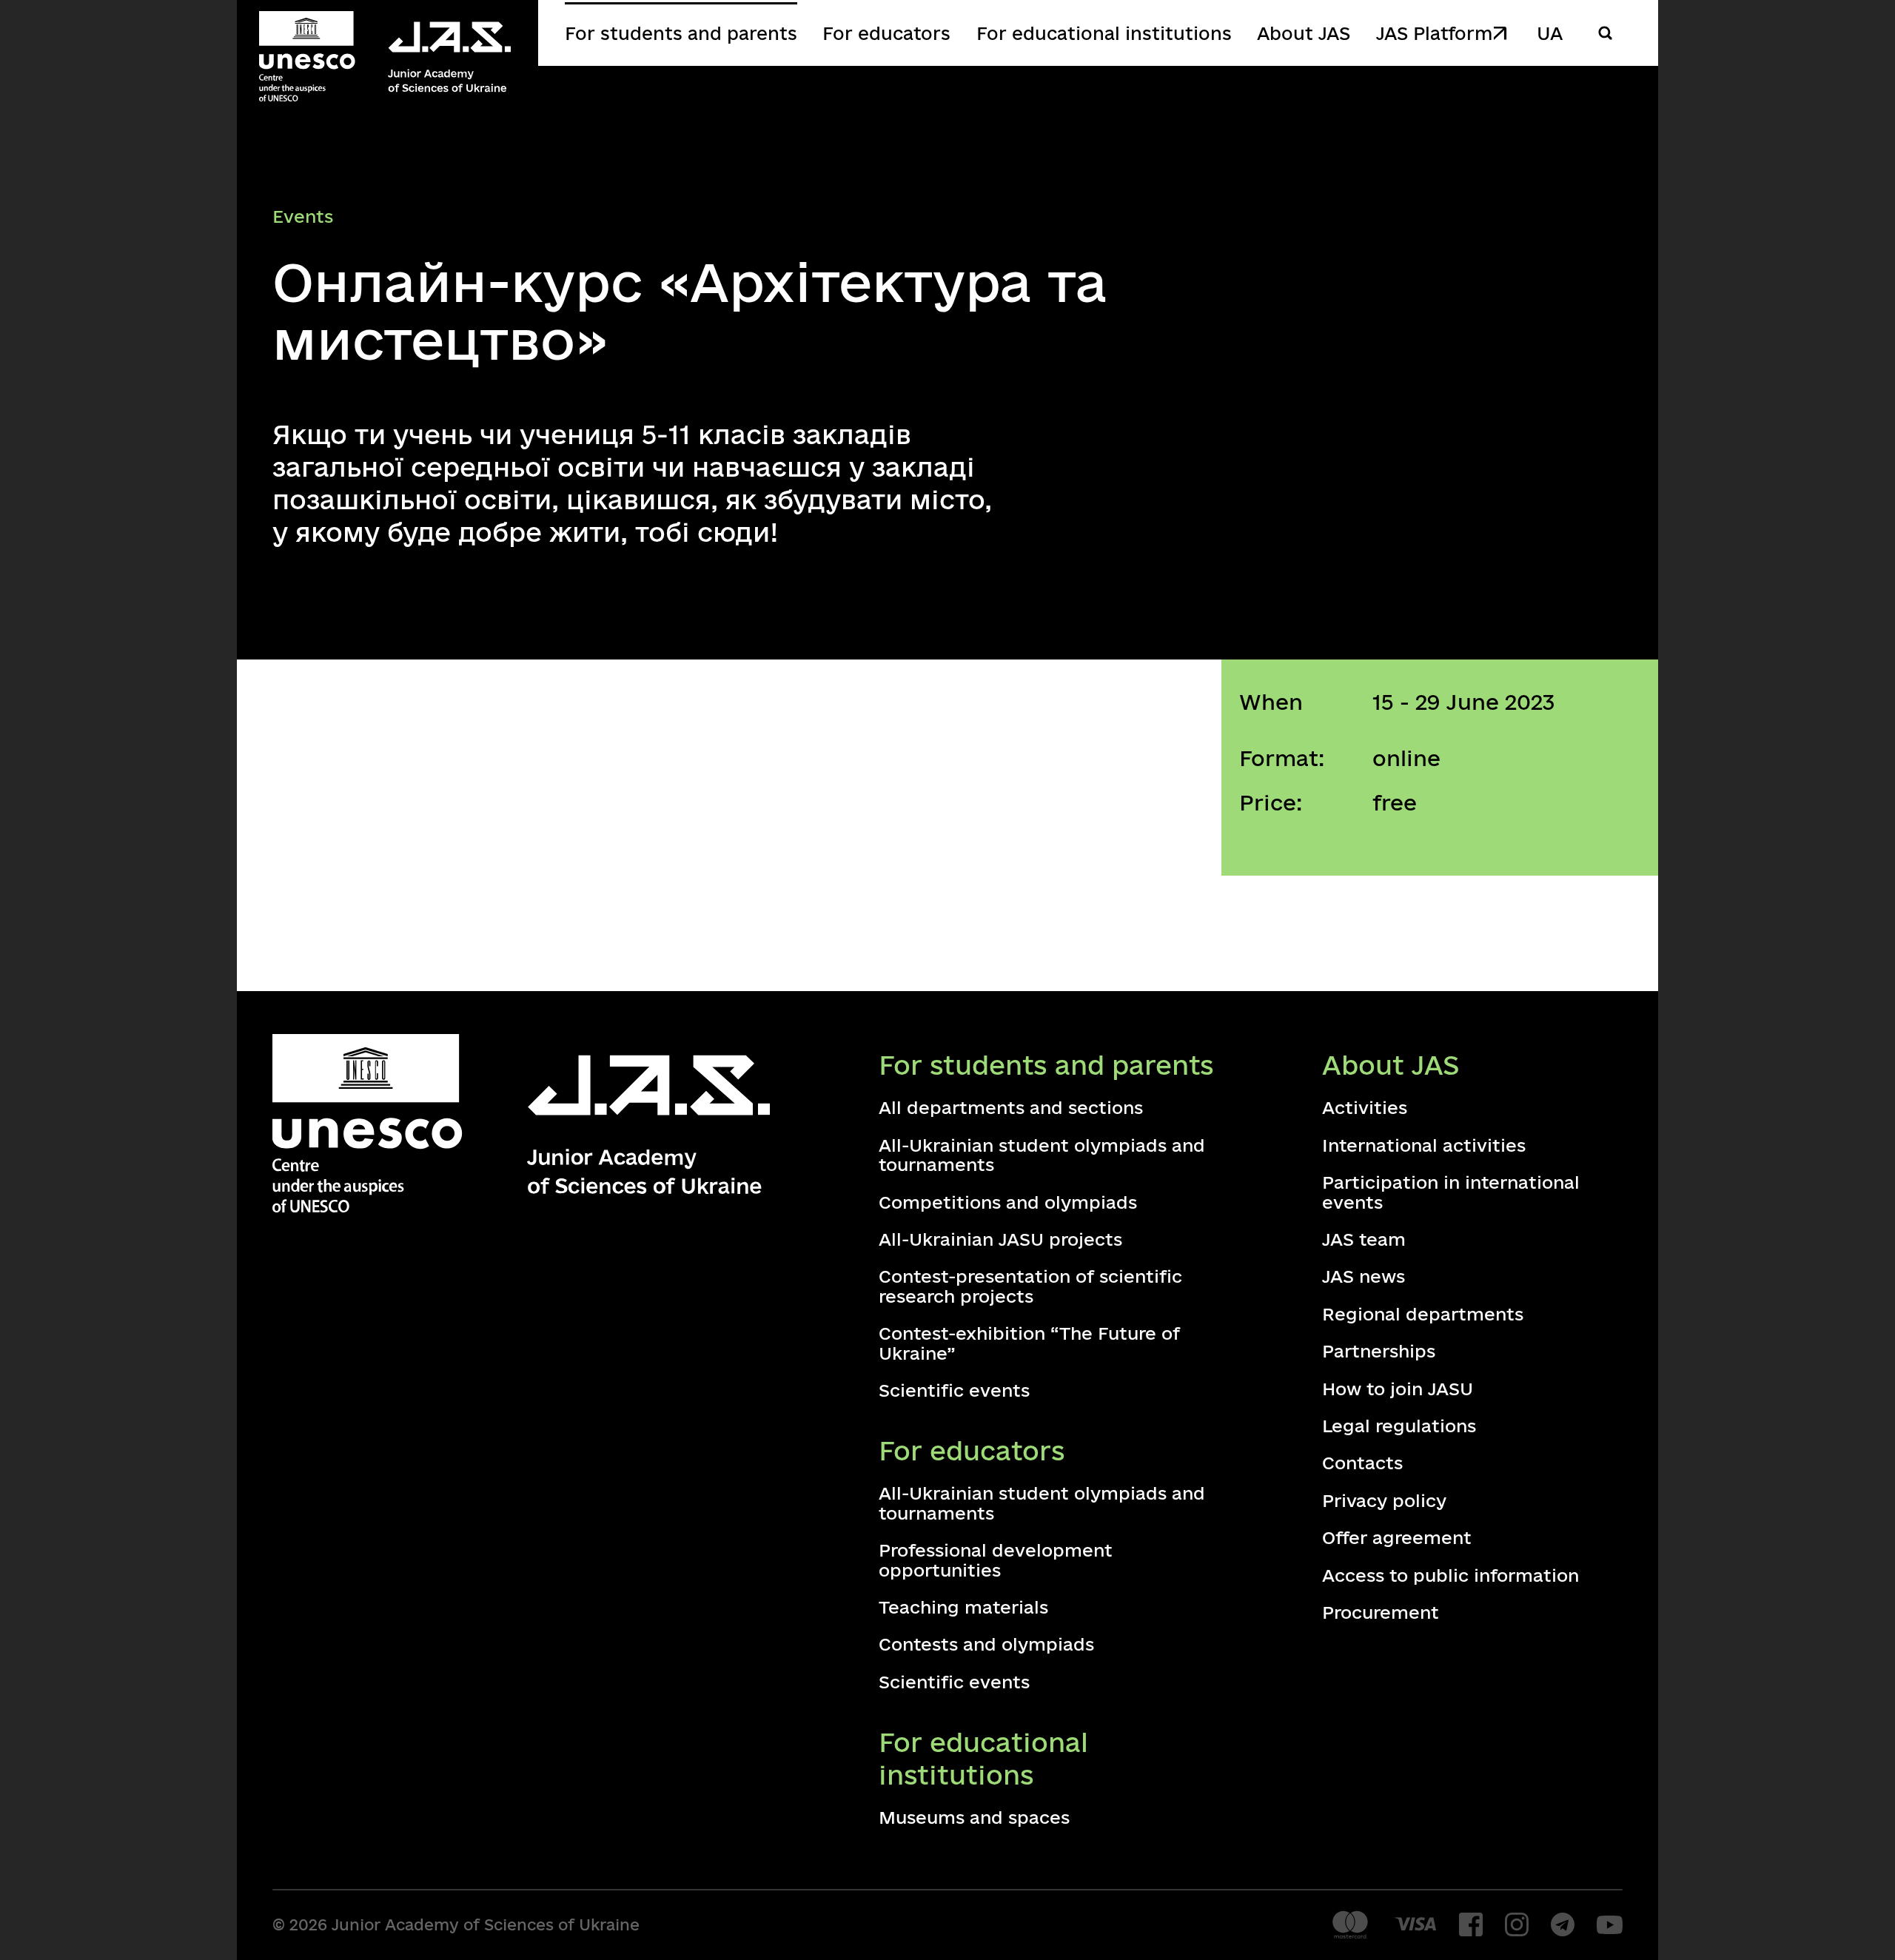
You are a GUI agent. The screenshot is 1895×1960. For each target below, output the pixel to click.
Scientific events (954, 1390)
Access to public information (1450, 1575)
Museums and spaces (974, 1817)
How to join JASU (1398, 1389)
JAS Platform (1434, 33)
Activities (1365, 1107)
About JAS (1304, 33)
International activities (1424, 1145)
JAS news (1364, 1276)
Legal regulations (1399, 1426)
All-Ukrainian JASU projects (1000, 1239)
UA (1550, 33)
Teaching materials (963, 1607)
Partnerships (1379, 1351)
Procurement (1381, 1612)
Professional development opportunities (996, 1560)
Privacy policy (1384, 1500)
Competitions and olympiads (1008, 1202)
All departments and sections (1011, 1107)
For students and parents (681, 33)
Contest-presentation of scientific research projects (1030, 1286)
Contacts (1362, 1463)
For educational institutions (1104, 33)
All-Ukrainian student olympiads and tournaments (1042, 1155)
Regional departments (1423, 1314)
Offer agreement (1397, 1537)
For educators (886, 33)
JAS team (1364, 1239)
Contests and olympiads (986, 1644)
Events (303, 216)
